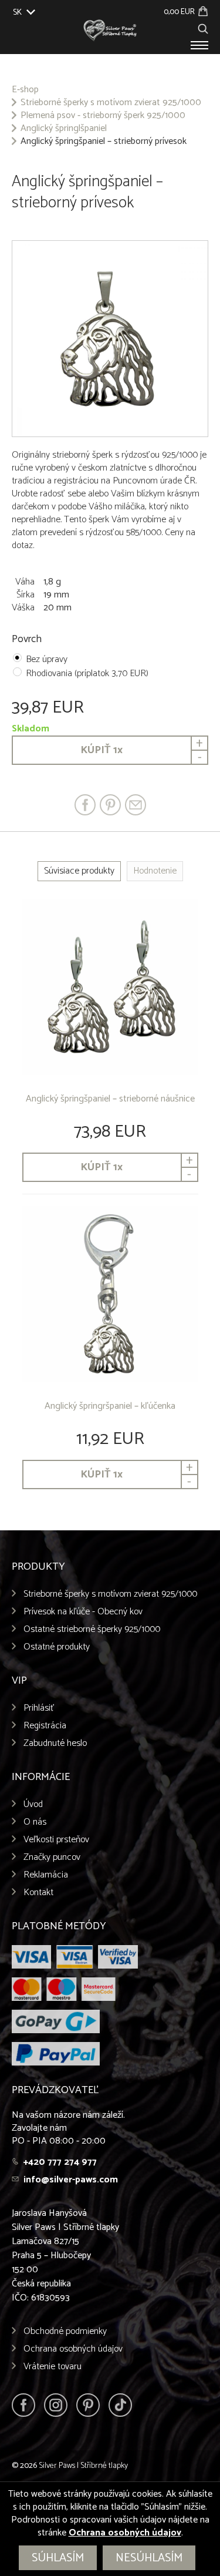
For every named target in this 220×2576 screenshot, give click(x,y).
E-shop (25, 90)
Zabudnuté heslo (55, 1743)
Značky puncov (52, 1857)
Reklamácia (46, 1875)
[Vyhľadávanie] (203, 27)
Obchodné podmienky (65, 2331)
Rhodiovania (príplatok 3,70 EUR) (87, 674)
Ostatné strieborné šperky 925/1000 (92, 1629)
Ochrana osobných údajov (73, 2349)
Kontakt (38, 1892)
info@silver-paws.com (71, 2180)
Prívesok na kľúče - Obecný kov (83, 1612)
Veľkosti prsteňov (56, 1840)
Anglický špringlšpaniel (64, 129)
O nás (35, 1822)
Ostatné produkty (57, 1647)
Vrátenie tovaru (53, 2367)
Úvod (33, 1804)
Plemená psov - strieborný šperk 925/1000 (103, 116)
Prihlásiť (39, 1708)
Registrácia (45, 1726)
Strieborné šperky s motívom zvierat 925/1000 (111, 103)
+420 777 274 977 (60, 2162)
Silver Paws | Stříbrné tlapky (83, 2466)
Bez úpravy (47, 659)
